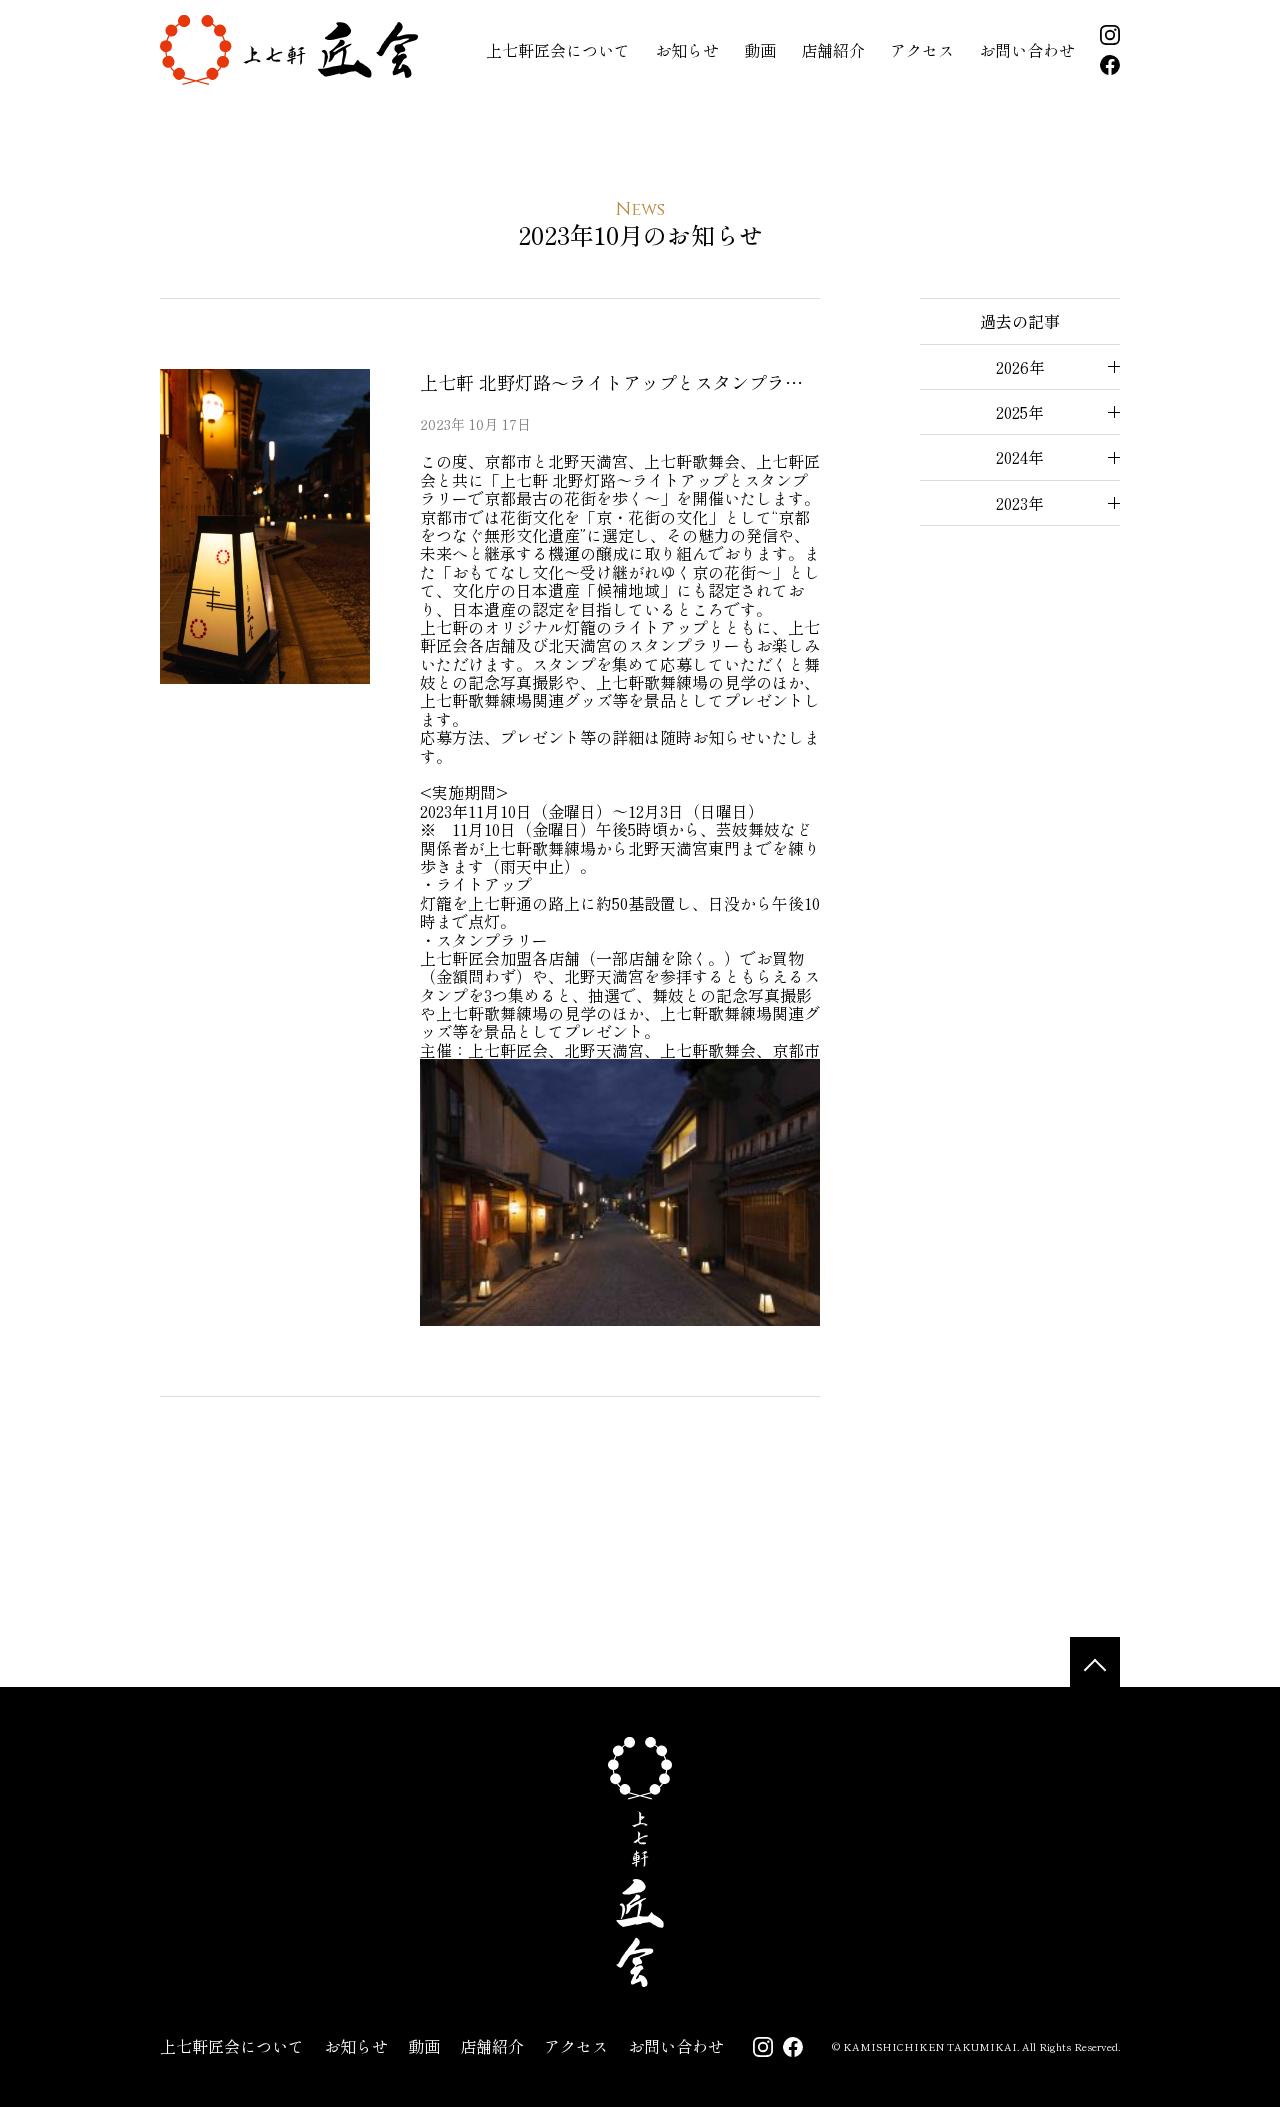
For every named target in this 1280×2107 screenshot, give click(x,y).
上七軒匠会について (558, 50)
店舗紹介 (833, 50)
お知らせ (687, 50)
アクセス (922, 50)
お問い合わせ (1027, 50)
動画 (760, 50)
